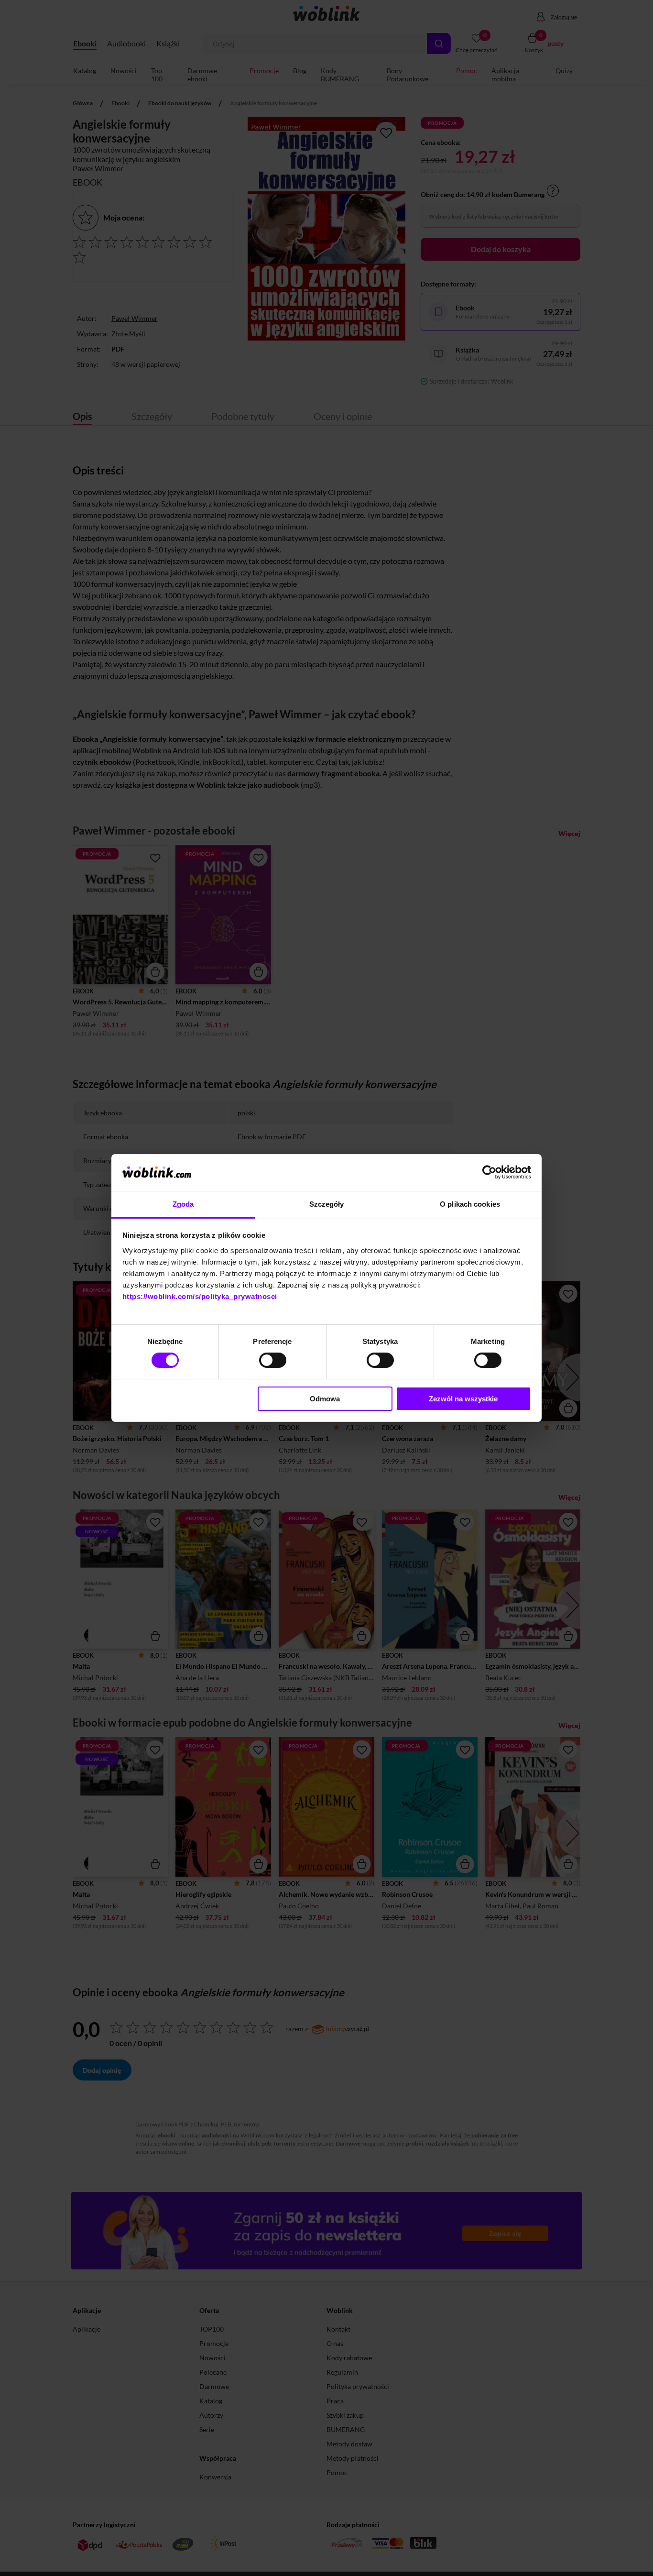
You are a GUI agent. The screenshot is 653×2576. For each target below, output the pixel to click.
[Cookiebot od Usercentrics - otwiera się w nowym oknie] (489, 1172)
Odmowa (325, 1399)
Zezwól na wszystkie (463, 1399)
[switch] (273, 1360)
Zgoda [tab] (183, 1204)
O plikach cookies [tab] (470, 1204)
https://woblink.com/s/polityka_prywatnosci (200, 1296)
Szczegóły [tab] (327, 1204)
